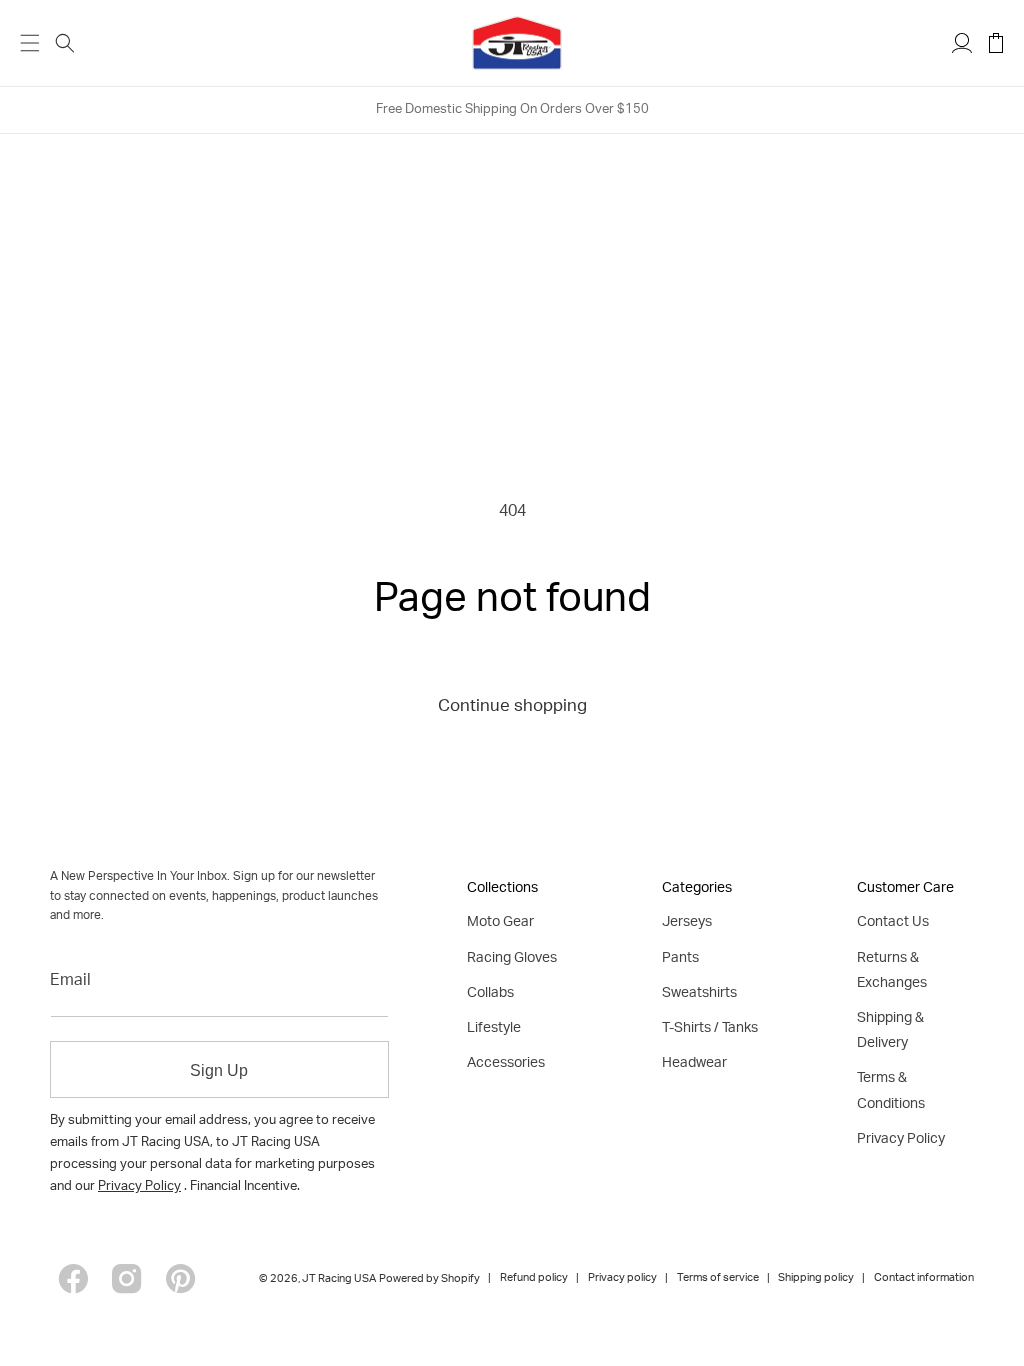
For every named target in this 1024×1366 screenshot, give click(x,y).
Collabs (490, 994)
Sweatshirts (699, 994)
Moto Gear (500, 923)
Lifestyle (494, 1029)
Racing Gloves (512, 959)
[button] (65, 43)
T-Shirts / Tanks (710, 1029)
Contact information (924, 1278)
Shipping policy (816, 1278)
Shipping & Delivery (890, 1031)
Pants (680, 959)
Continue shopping (512, 707)
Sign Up (219, 1070)
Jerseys (687, 923)
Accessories (506, 1064)
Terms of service (718, 1278)
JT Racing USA (339, 1279)
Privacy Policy (139, 1187)
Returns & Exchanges (892, 971)
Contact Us (893, 923)
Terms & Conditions (891, 1091)
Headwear (694, 1064)
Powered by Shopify (429, 1279)
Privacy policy (622, 1278)
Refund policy (534, 1278)
